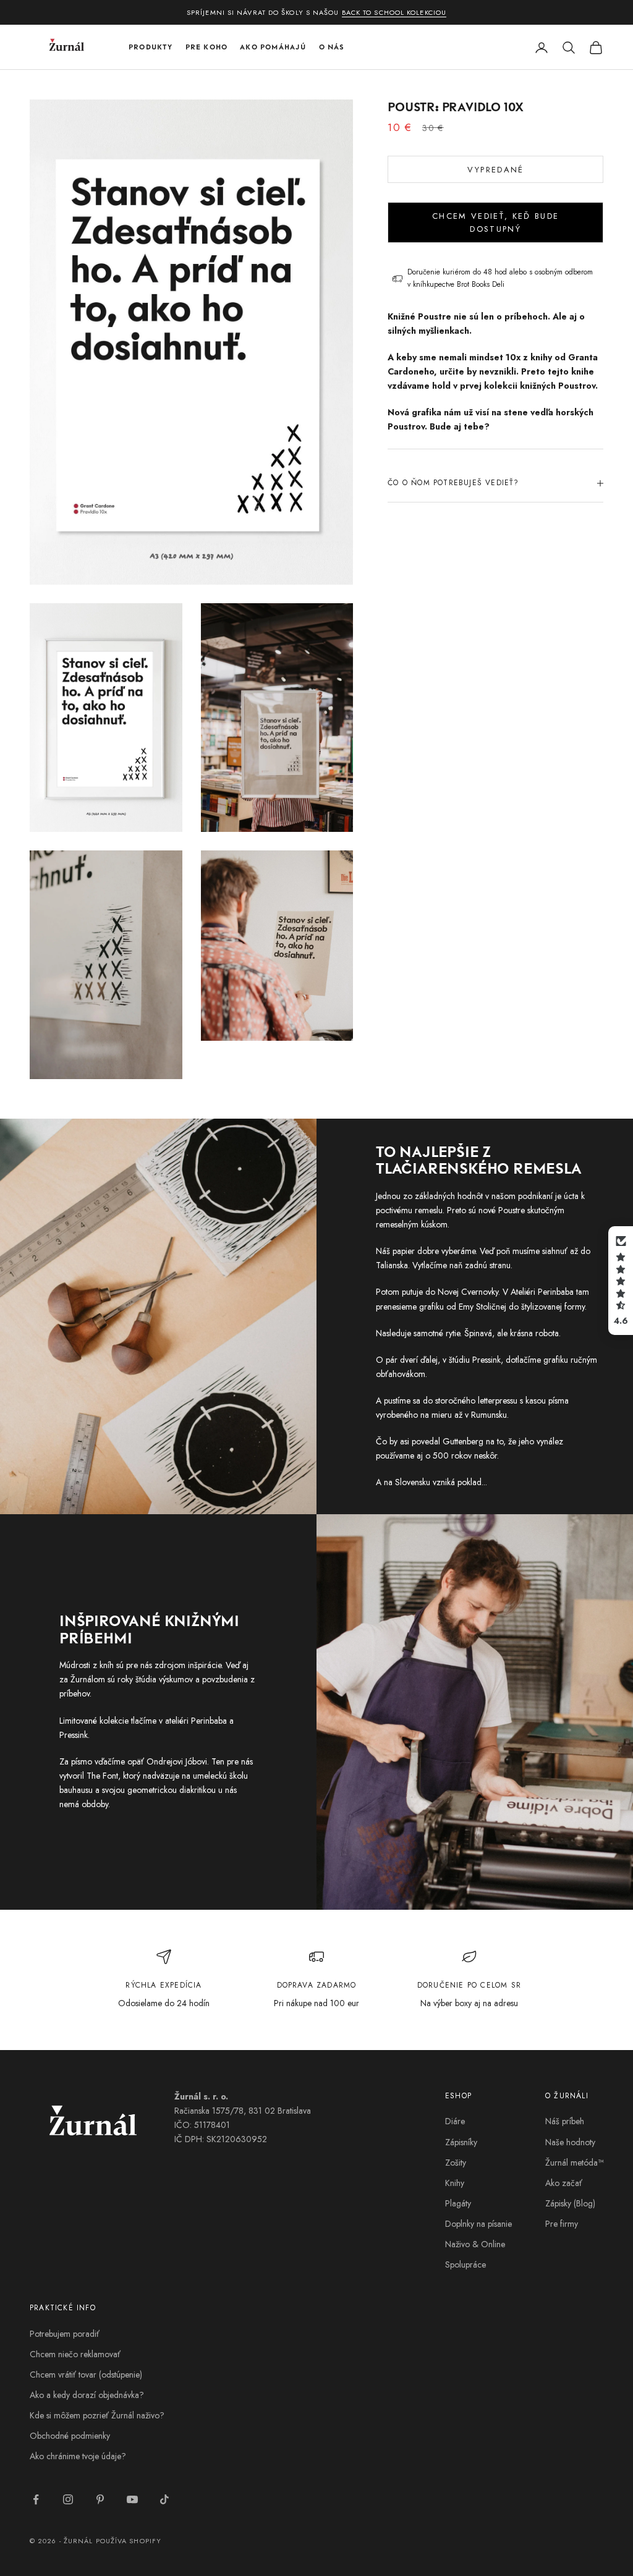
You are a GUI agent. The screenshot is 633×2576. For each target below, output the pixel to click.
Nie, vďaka (471, 1406)
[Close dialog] (610, 1155)
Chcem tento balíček (471, 1378)
